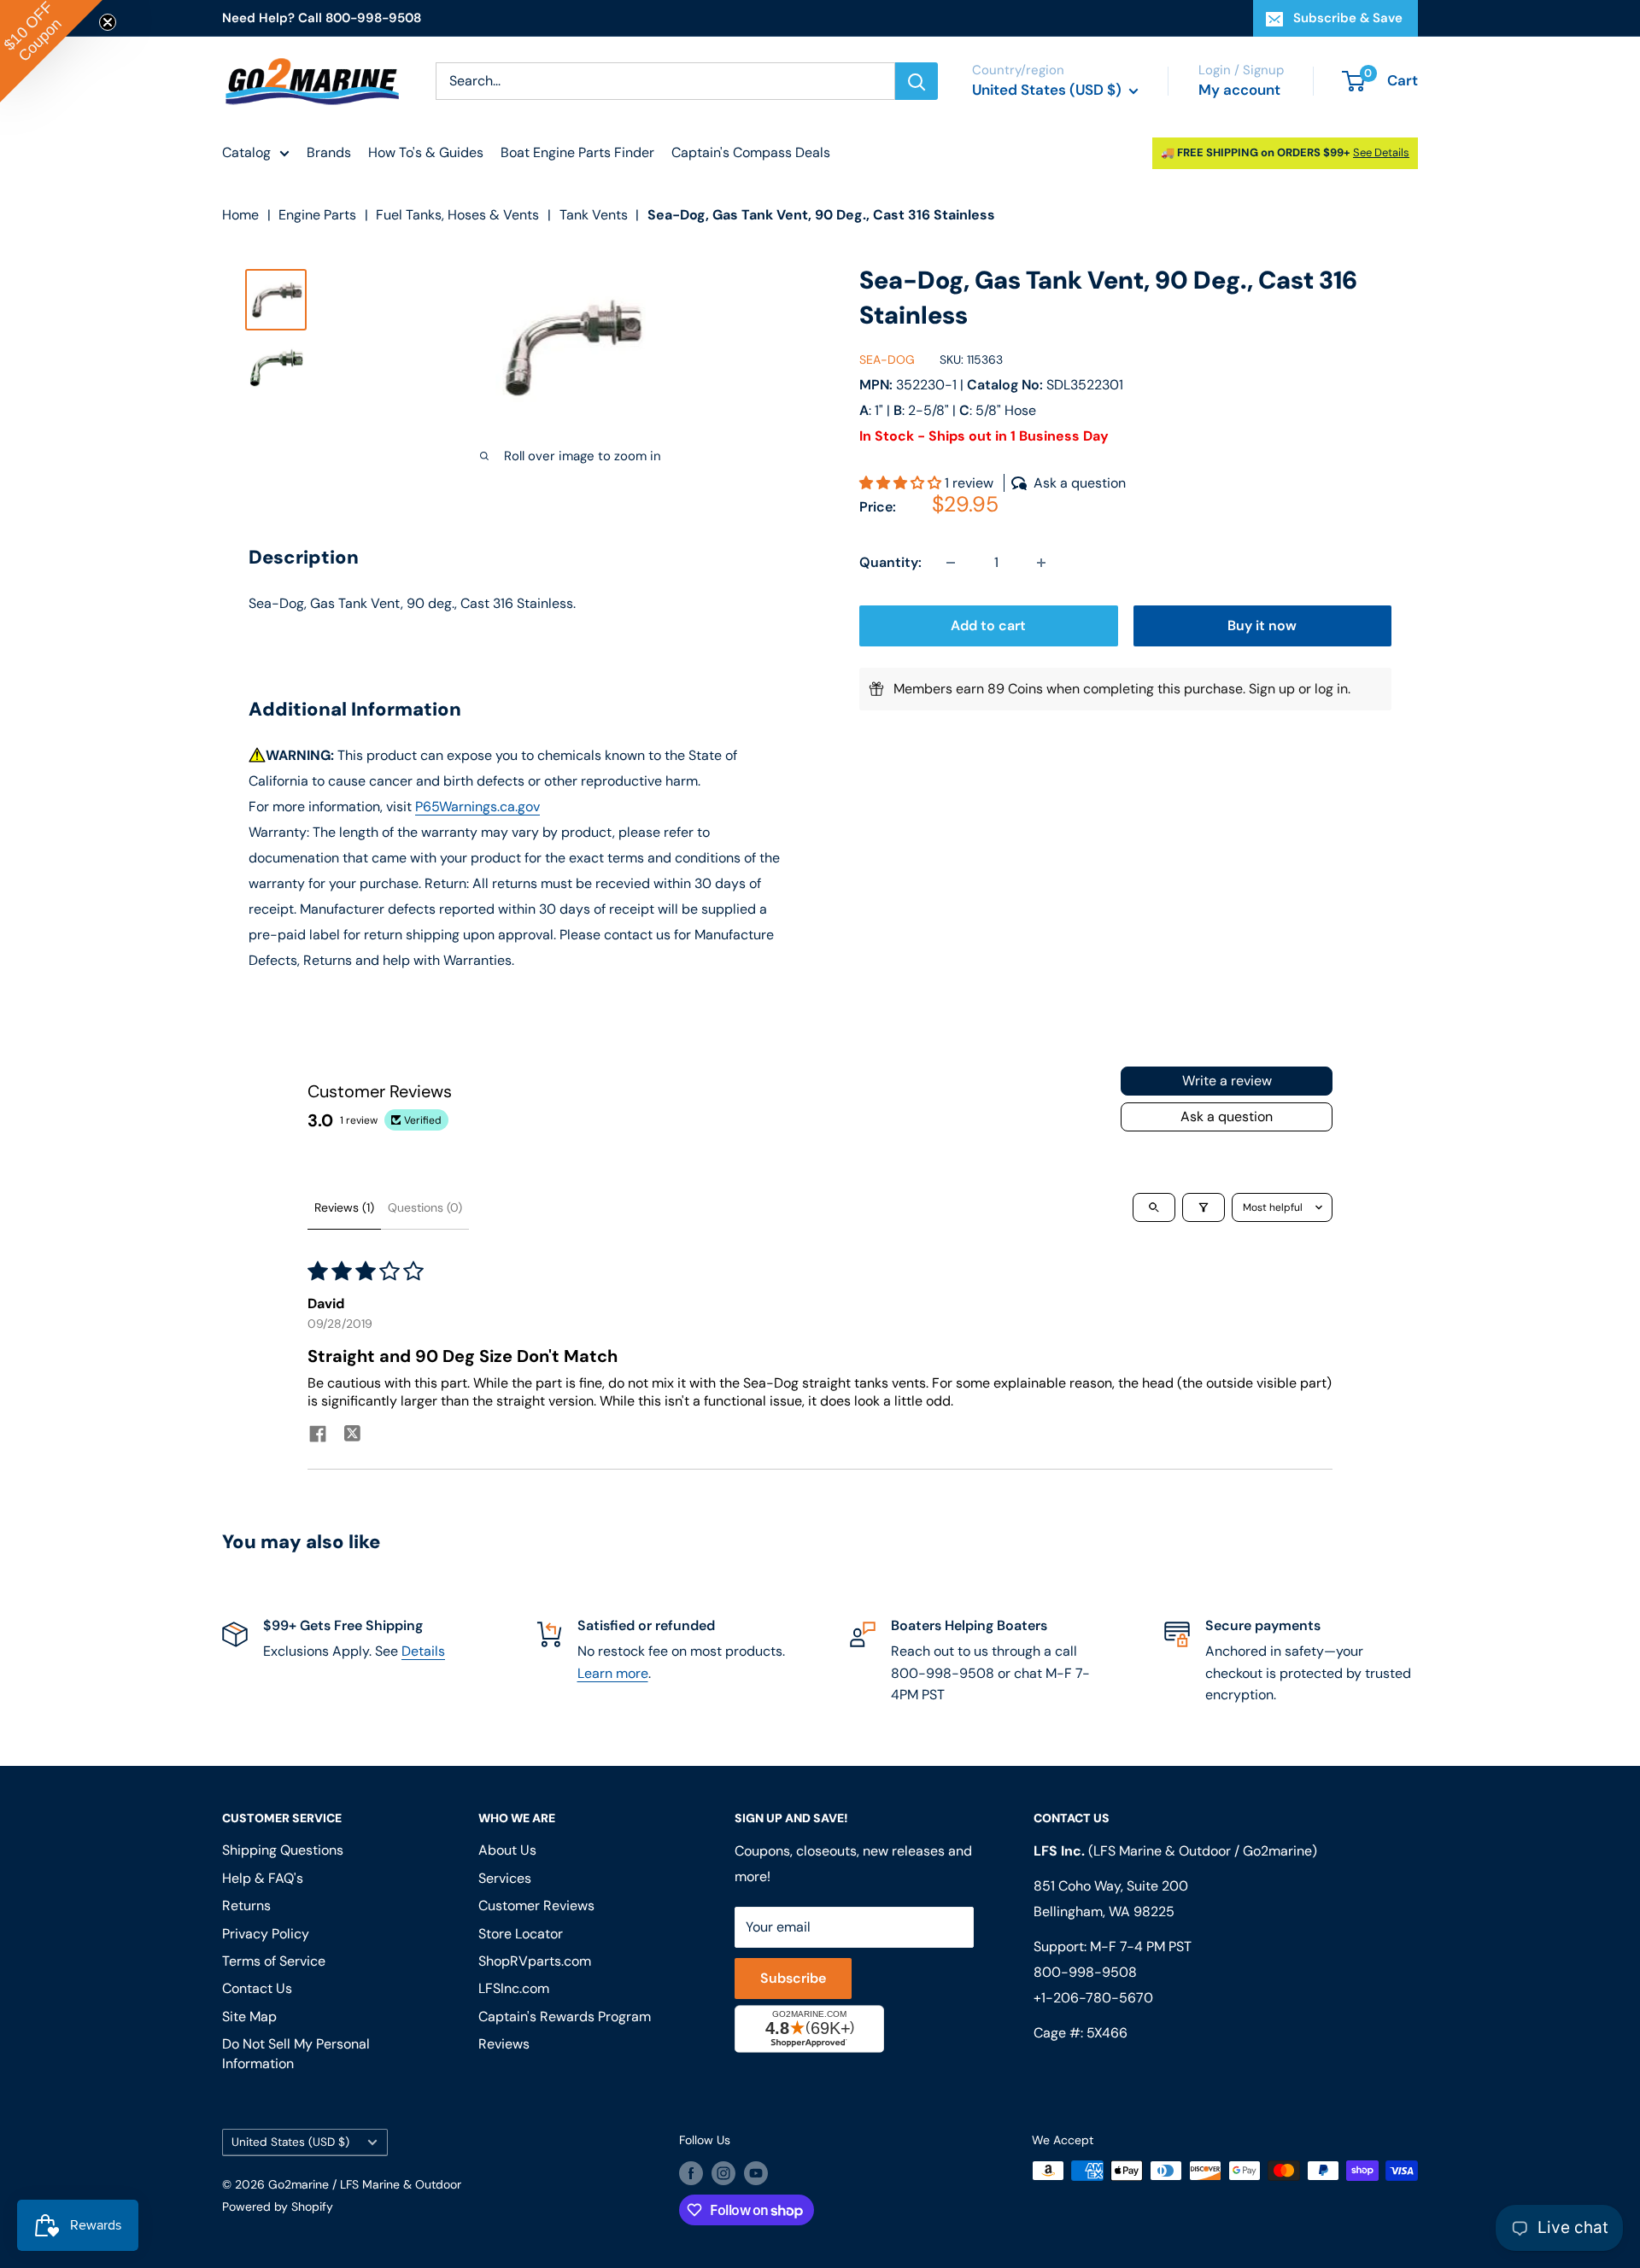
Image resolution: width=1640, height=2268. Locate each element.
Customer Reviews (536, 1906)
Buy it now (1262, 625)
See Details (1381, 152)
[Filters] (1204, 1207)
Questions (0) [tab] (425, 1207)
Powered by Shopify (278, 2207)
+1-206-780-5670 (1093, 1998)
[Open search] (1154, 1207)
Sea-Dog (887, 359)
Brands (329, 152)
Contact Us (257, 1988)
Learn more (613, 1673)
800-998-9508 (1085, 1972)
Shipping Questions (283, 1850)
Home (240, 215)
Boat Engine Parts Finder (577, 152)
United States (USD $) (290, 2142)
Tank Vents (594, 215)
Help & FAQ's (263, 1878)
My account (1239, 90)
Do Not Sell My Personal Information (296, 2053)
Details (423, 1651)
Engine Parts (317, 215)
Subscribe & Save (1348, 18)
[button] (902, 483)
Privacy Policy (266, 1934)
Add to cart (988, 625)
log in (1331, 689)
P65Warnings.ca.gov (477, 807)
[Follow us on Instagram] (723, 2172)
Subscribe (793, 1978)
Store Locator (521, 1934)
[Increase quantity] (1041, 563)
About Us (507, 1850)
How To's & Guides (426, 152)
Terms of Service (274, 1961)
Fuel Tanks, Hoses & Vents (457, 215)
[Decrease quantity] (951, 563)
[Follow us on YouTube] (756, 2172)
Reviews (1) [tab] (344, 1207)
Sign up (1272, 689)
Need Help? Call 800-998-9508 (322, 18)
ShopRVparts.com (535, 1961)
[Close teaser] (108, 22)
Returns (246, 1906)
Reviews (504, 2044)
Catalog (246, 152)
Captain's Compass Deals (751, 152)
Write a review (1227, 1081)
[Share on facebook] (318, 1436)
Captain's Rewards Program (565, 2017)
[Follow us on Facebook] (691, 2172)
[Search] (917, 81)
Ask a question (1227, 1116)
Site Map (249, 2017)
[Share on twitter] (352, 1435)
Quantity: (890, 562)
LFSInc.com (514, 1988)
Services (505, 1878)
